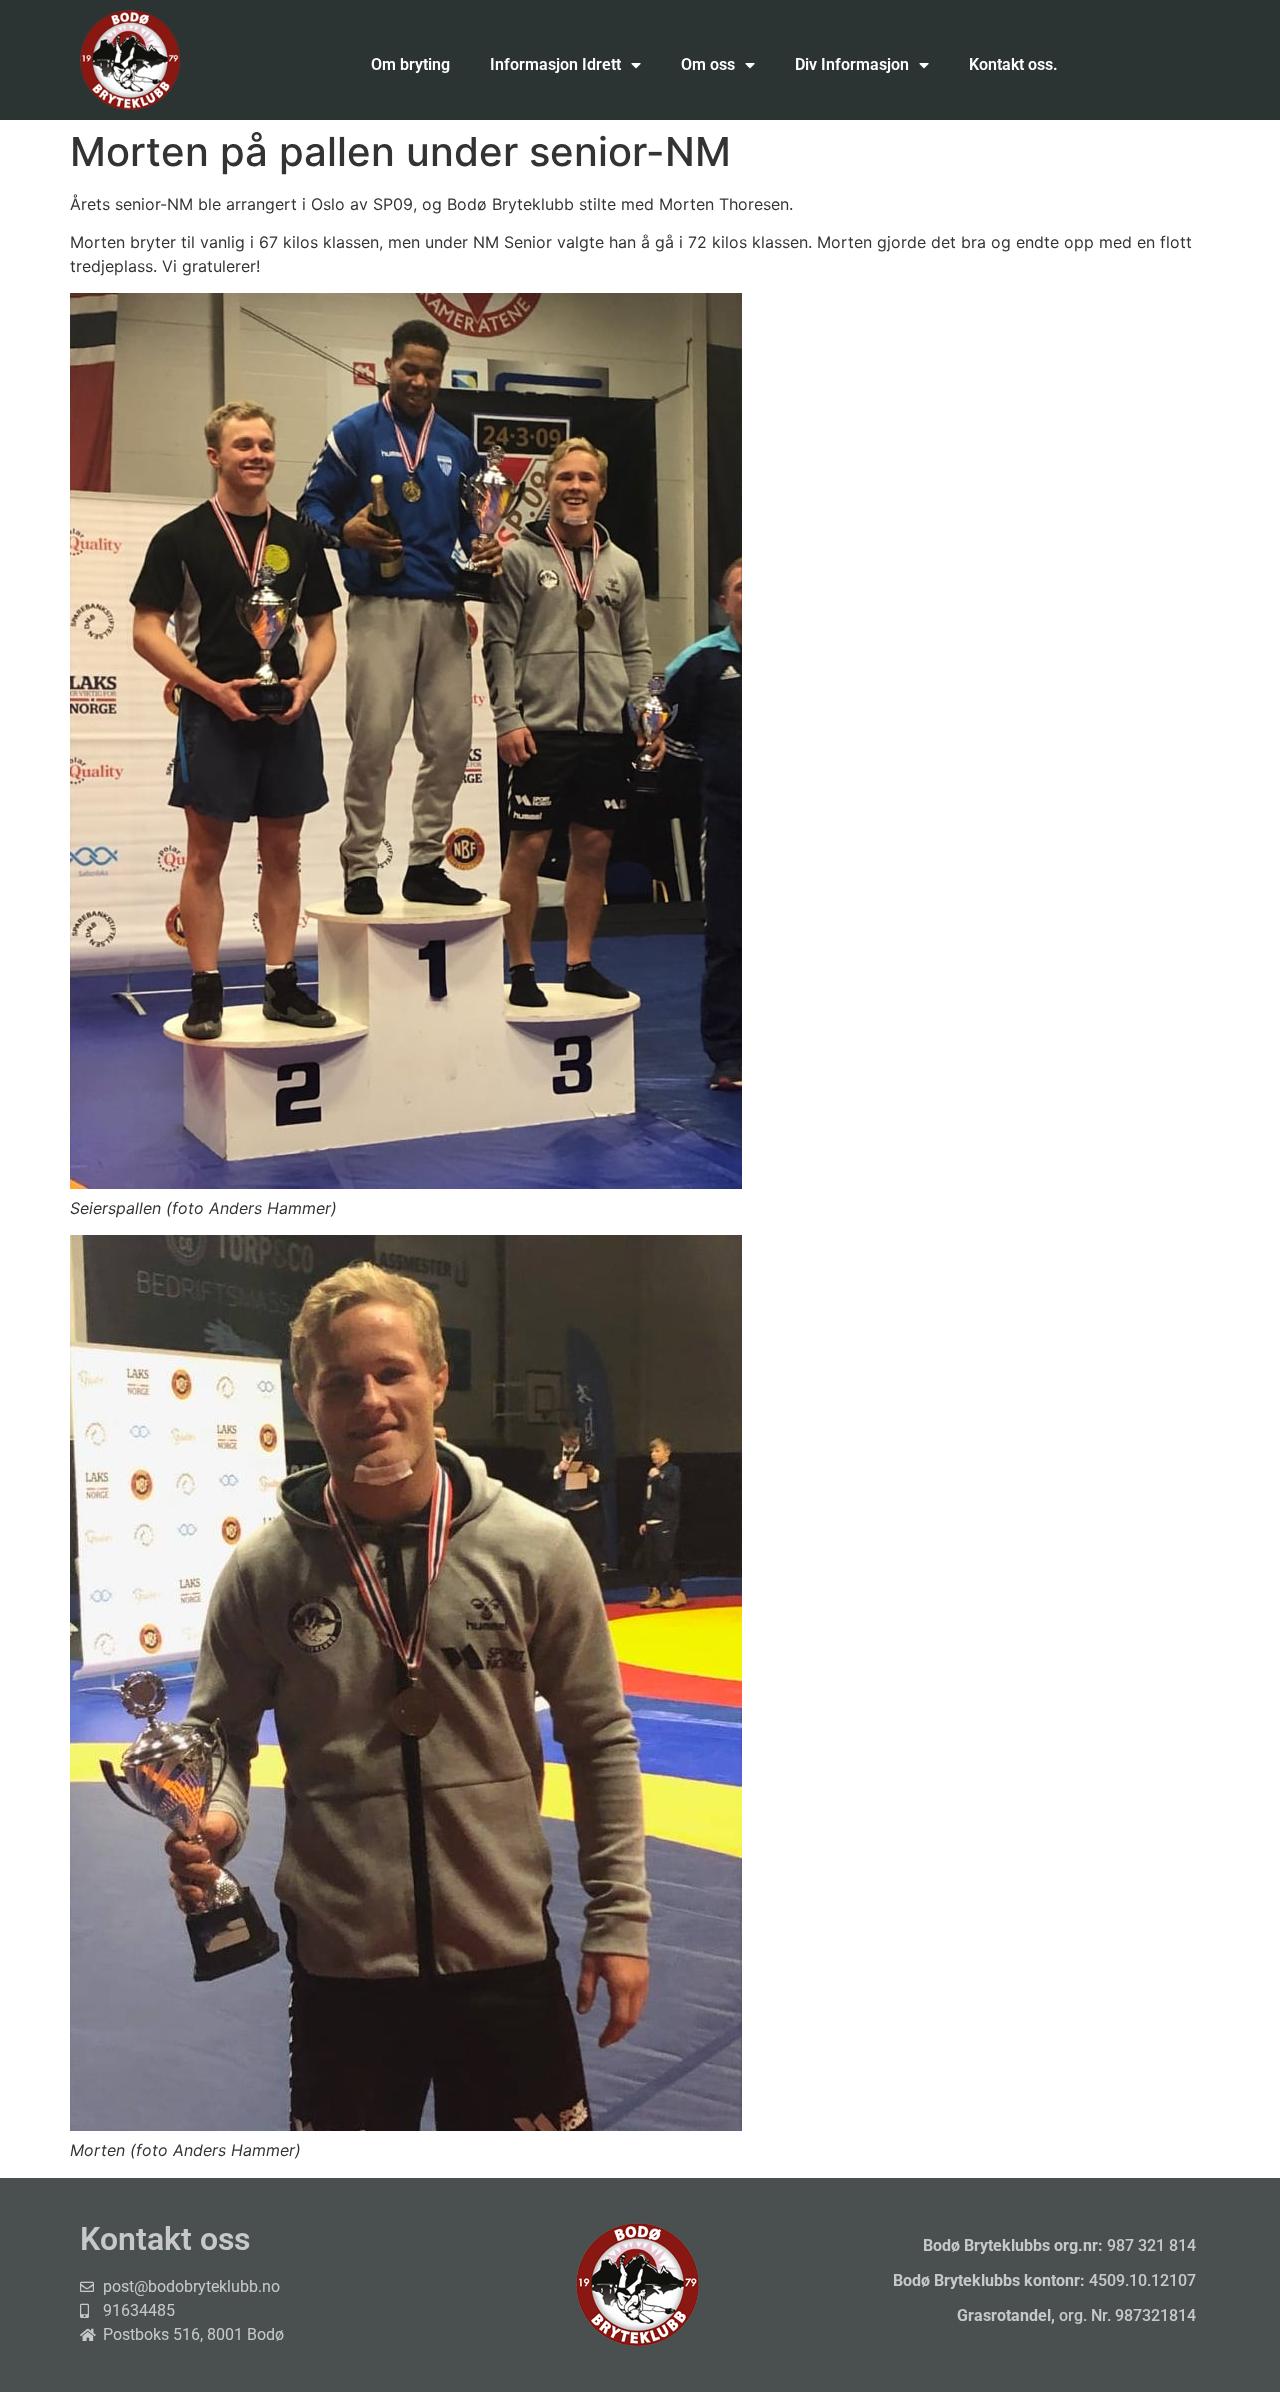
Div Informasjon (852, 64)
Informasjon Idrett (555, 64)
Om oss (708, 64)
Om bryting (410, 64)
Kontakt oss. (1013, 64)
